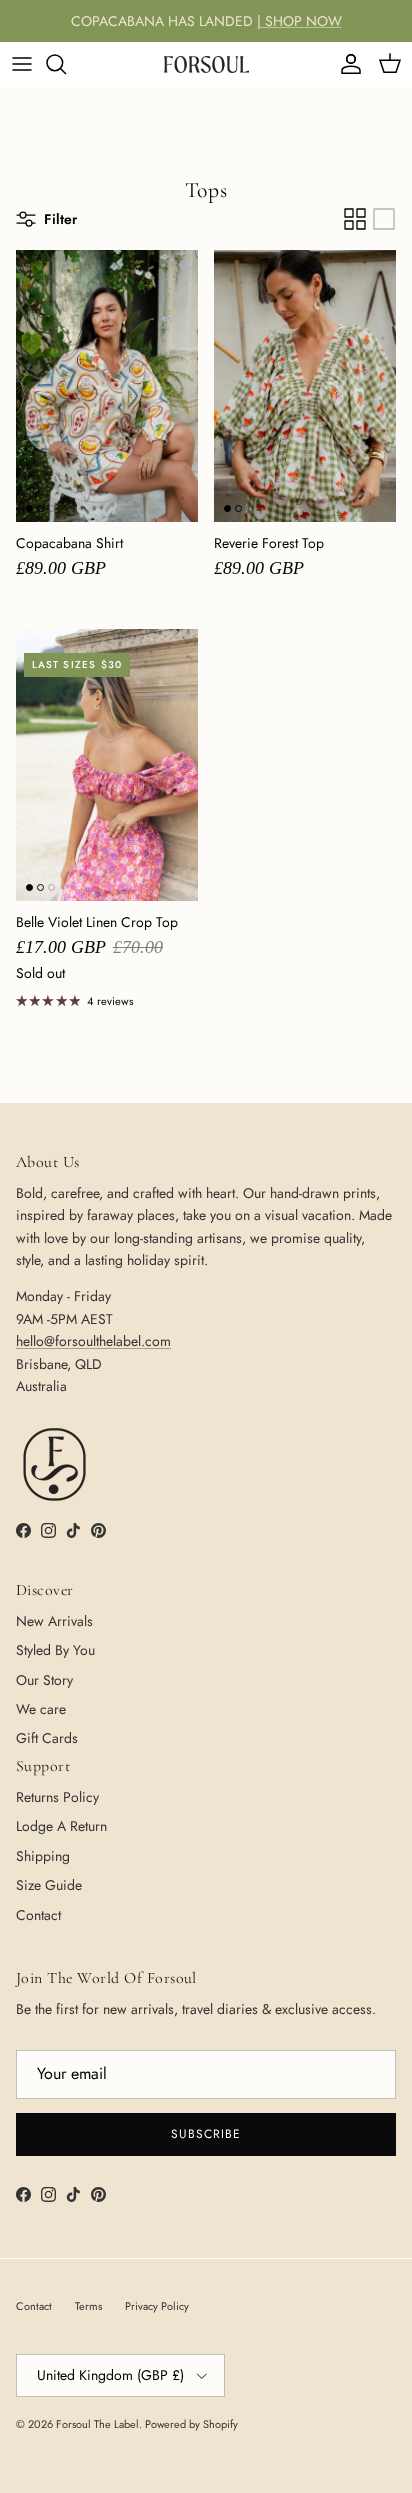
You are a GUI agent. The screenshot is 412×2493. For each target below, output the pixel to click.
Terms (88, 2306)
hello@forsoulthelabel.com (93, 1341)
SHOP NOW (303, 21)
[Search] (66, 64)
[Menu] (22, 64)
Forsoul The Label (97, 2424)
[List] (384, 219)
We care (41, 1709)
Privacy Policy (157, 2306)
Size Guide (49, 1885)
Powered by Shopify (191, 2424)
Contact (38, 1915)
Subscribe (206, 2134)
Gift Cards (47, 1738)
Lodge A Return (61, 1826)
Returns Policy (57, 1797)
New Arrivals (54, 1621)
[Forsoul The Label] (206, 64)
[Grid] (355, 219)
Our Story (44, 1680)
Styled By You (55, 1650)
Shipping (43, 1856)
